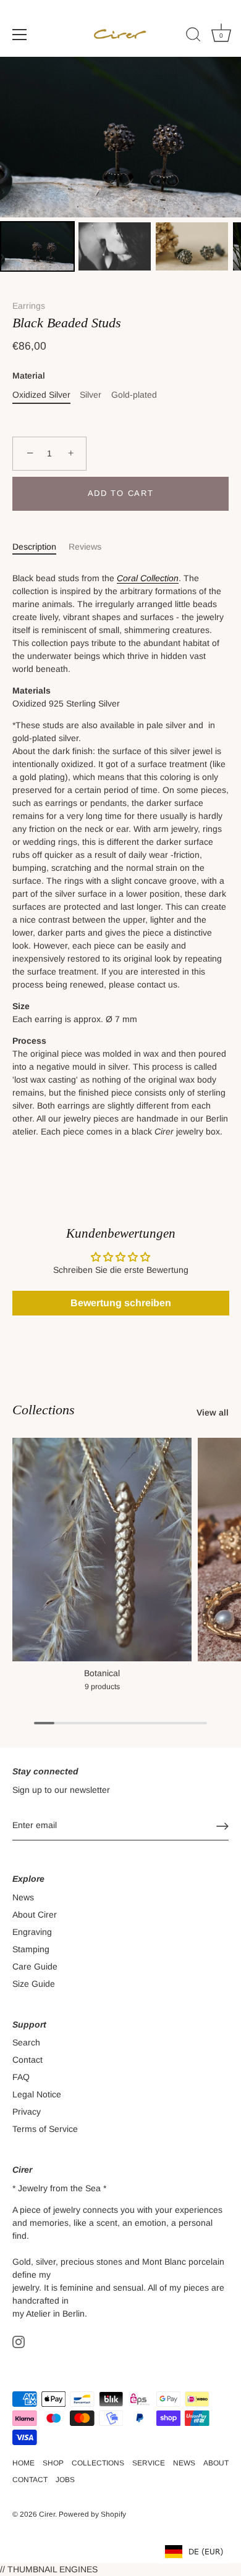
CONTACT (30, 2480)
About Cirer (35, 1915)
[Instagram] (19, 2341)
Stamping (31, 1949)
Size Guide (34, 1984)
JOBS (65, 2480)
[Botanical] (102, 1550)
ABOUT (216, 2463)
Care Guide (35, 1966)
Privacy (27, 2112)
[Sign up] (222, 1826)
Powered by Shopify (92, 2514)
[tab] (40, 547)
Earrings (29, 306)
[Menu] (20, 35)
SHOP (53, 2463)
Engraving (32, 1932)
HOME (23, 2463)
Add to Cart (121, 493)
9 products (102, 1687)
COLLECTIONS (98, 2463)
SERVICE (149, 2463)
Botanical (102, 1673)
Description (34, 547)
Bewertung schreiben (121, 1303)
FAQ (21, 2077)
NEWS (184, 2463)
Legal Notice (37, 2094)
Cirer (47, 2514)
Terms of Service (45, 2129)
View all (213, 1412)
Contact (27, 2060)
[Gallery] (120, 166)
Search (26, 2042)
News (23, 1897)
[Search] (193, 36)
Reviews (85, 547)
